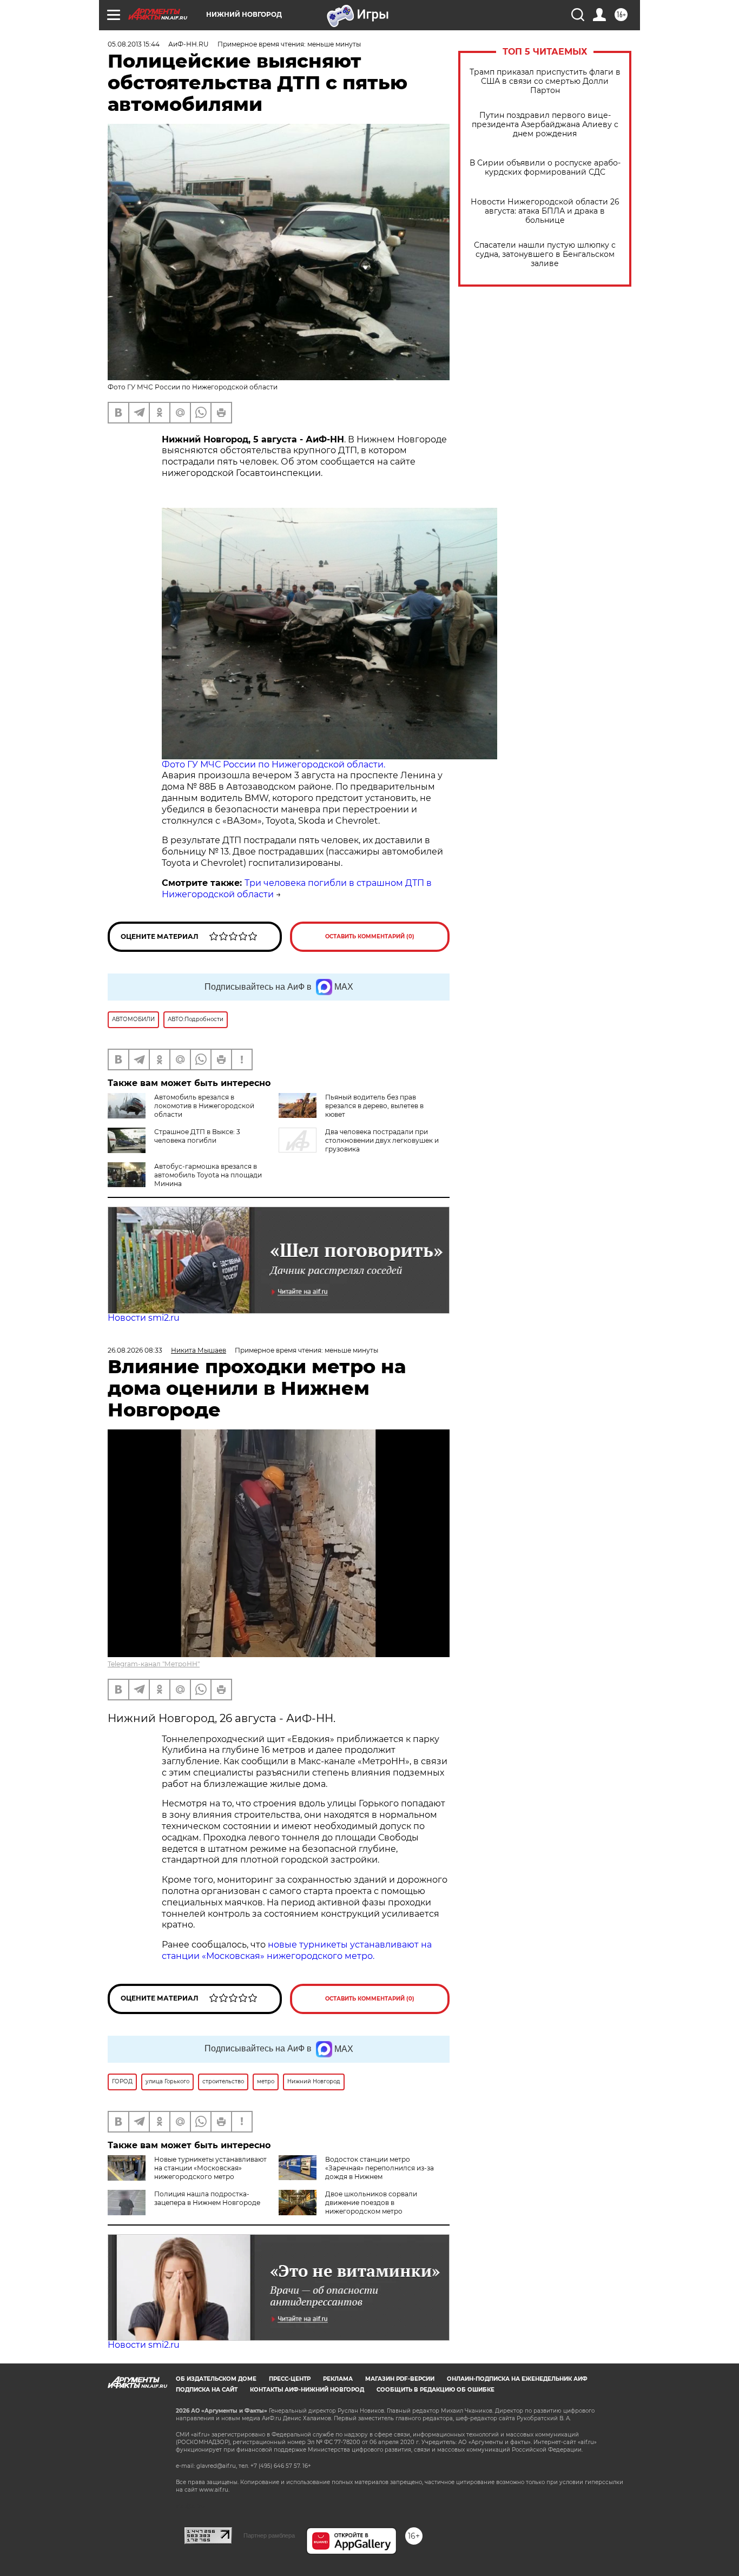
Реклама (338, 2379)
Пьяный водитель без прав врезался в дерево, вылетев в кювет (374, 1106)
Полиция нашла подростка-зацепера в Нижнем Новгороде (207, 2198)
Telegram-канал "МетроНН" (154, 1664)
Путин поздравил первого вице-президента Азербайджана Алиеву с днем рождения (545, 125)
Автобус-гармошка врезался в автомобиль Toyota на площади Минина (208, 1175)
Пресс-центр (290, 2379)
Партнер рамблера (269, 2535)
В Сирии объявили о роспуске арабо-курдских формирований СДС (545, 168)
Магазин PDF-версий (400, 2379)
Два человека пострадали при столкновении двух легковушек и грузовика (382, 1140)
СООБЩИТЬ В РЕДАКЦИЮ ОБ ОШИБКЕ (436, 2390)
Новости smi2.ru (144, 1318)
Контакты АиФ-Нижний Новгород (307, 2390)
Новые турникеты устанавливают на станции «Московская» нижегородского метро (210, 2168)
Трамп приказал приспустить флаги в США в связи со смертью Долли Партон (545, 81)
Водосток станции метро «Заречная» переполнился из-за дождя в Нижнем (380, 2168)
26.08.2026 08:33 (135, 1350)
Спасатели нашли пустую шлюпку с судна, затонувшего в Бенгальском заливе (545, 254)
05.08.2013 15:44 (134, 44)
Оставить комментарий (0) (370, 936)
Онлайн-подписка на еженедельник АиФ (517, 2379)
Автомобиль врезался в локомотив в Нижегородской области (204, 1106)
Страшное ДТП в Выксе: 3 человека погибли (197, 1136)
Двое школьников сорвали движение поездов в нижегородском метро (371, 2203)
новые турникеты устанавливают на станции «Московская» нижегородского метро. (297, 1950)
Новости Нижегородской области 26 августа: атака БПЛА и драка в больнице (545, 211)
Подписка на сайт (207, 2390)
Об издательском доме (216, 2379)
